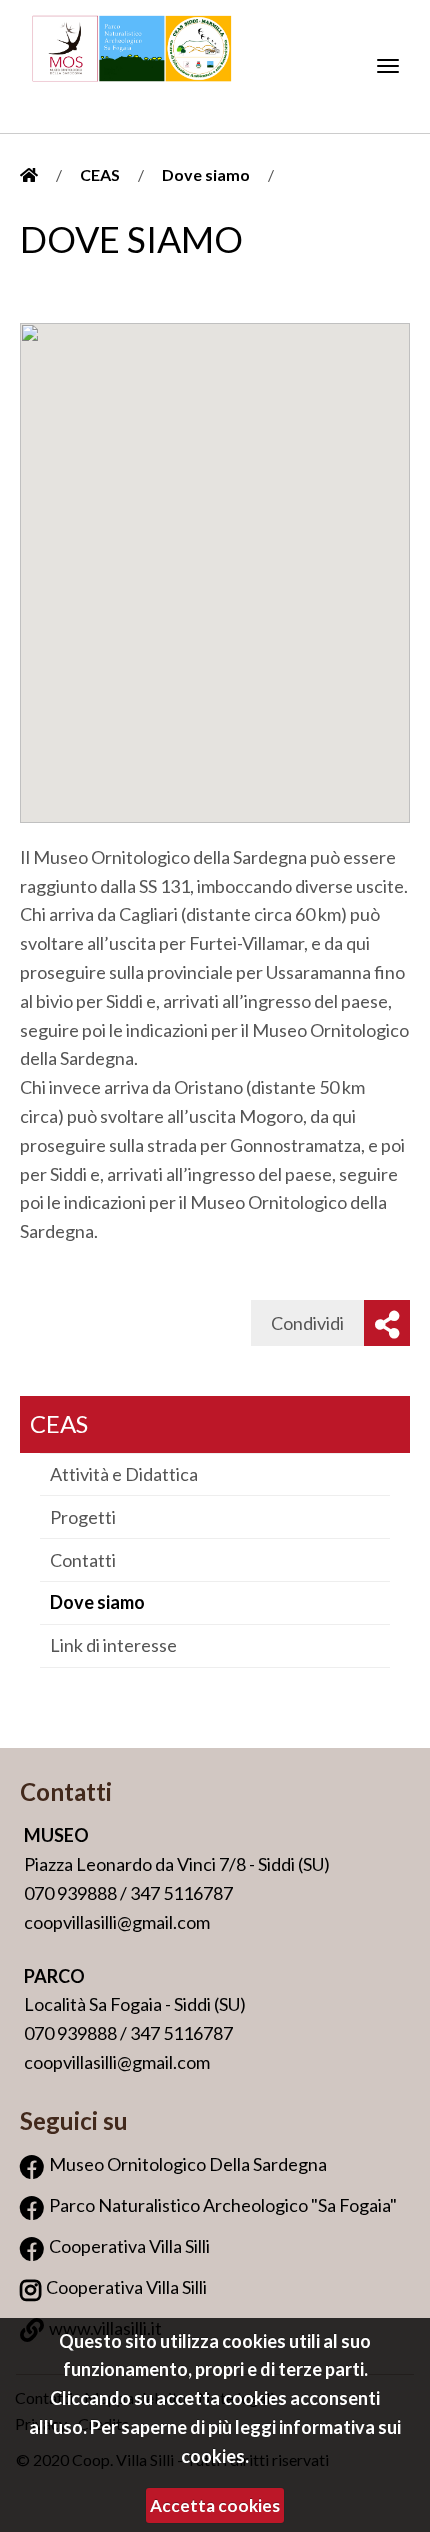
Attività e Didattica (124, 1474)
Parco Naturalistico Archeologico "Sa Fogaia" (223, 2205)
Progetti (83, 1517)
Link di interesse (113, 1645)
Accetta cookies (215, 2505)
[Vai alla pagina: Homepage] (29, 174)
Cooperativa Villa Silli (129, 2246)
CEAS (100, 174)
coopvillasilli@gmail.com (117, 1922)
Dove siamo (206, 174)
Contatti (83, 1560)
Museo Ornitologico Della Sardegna (188, 2164)
